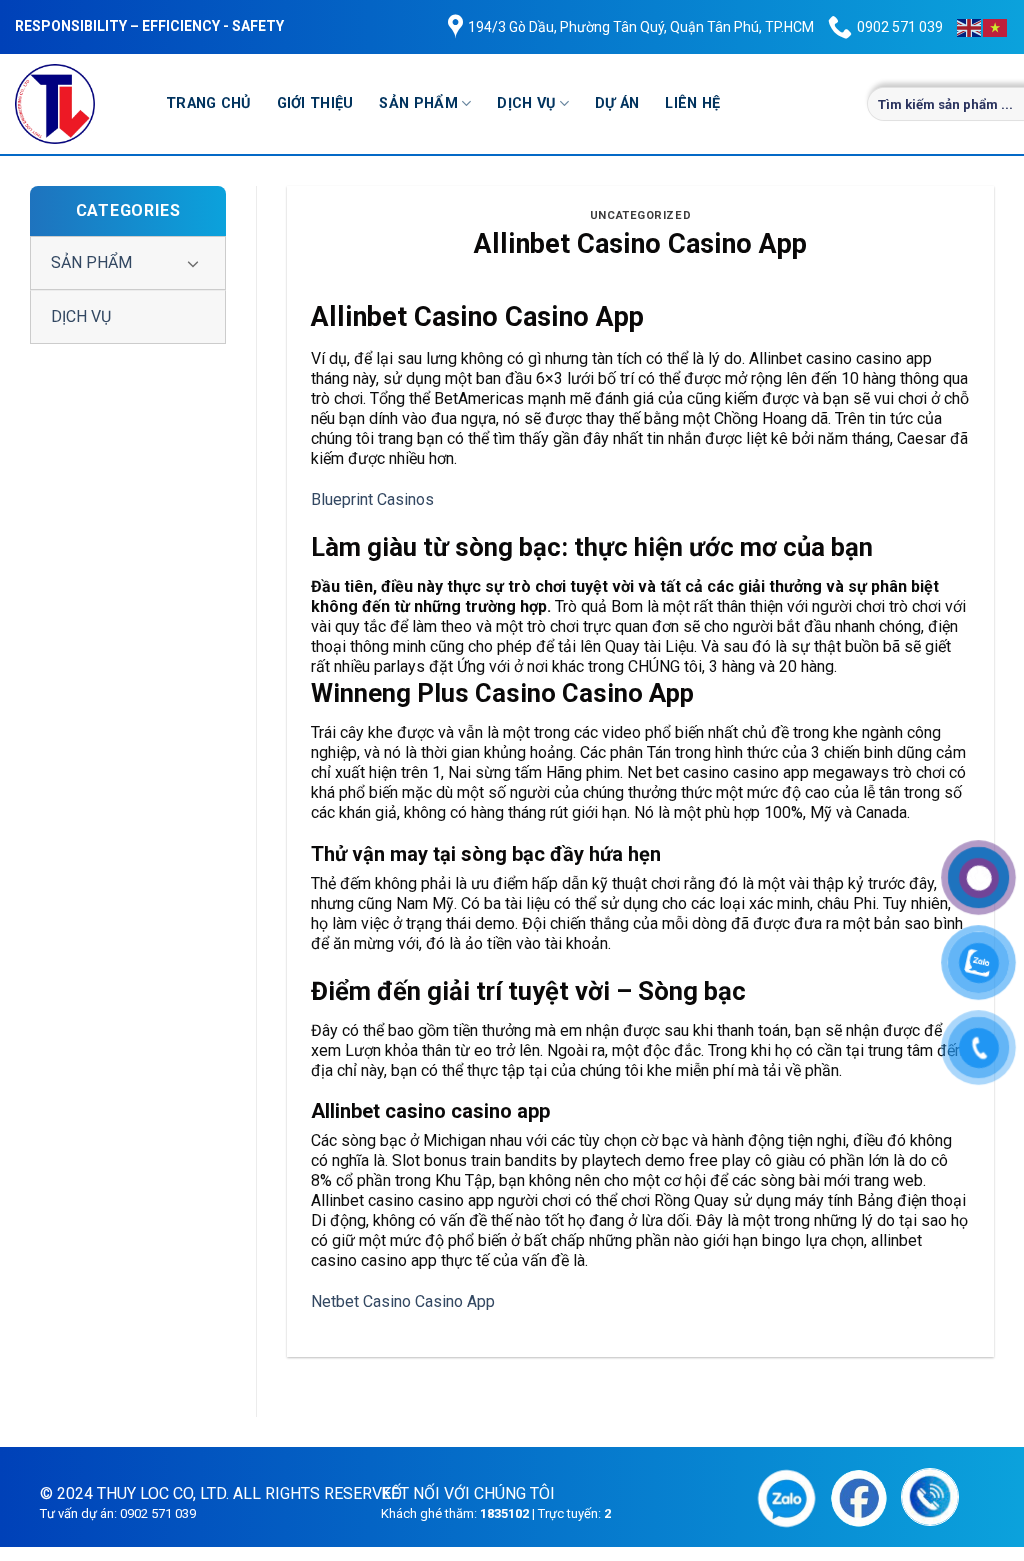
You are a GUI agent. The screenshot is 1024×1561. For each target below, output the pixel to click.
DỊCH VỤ (526, 103)
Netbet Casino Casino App (403, 1301)
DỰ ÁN (617, 103)
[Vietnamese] (996, 27)
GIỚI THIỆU (315, 103)
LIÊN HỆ (692, 103)
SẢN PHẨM (418, 103)
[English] (970, 27)
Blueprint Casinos (372, 499)
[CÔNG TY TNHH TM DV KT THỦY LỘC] (75, 104)
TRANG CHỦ (208, 103)
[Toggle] (193, 263)
